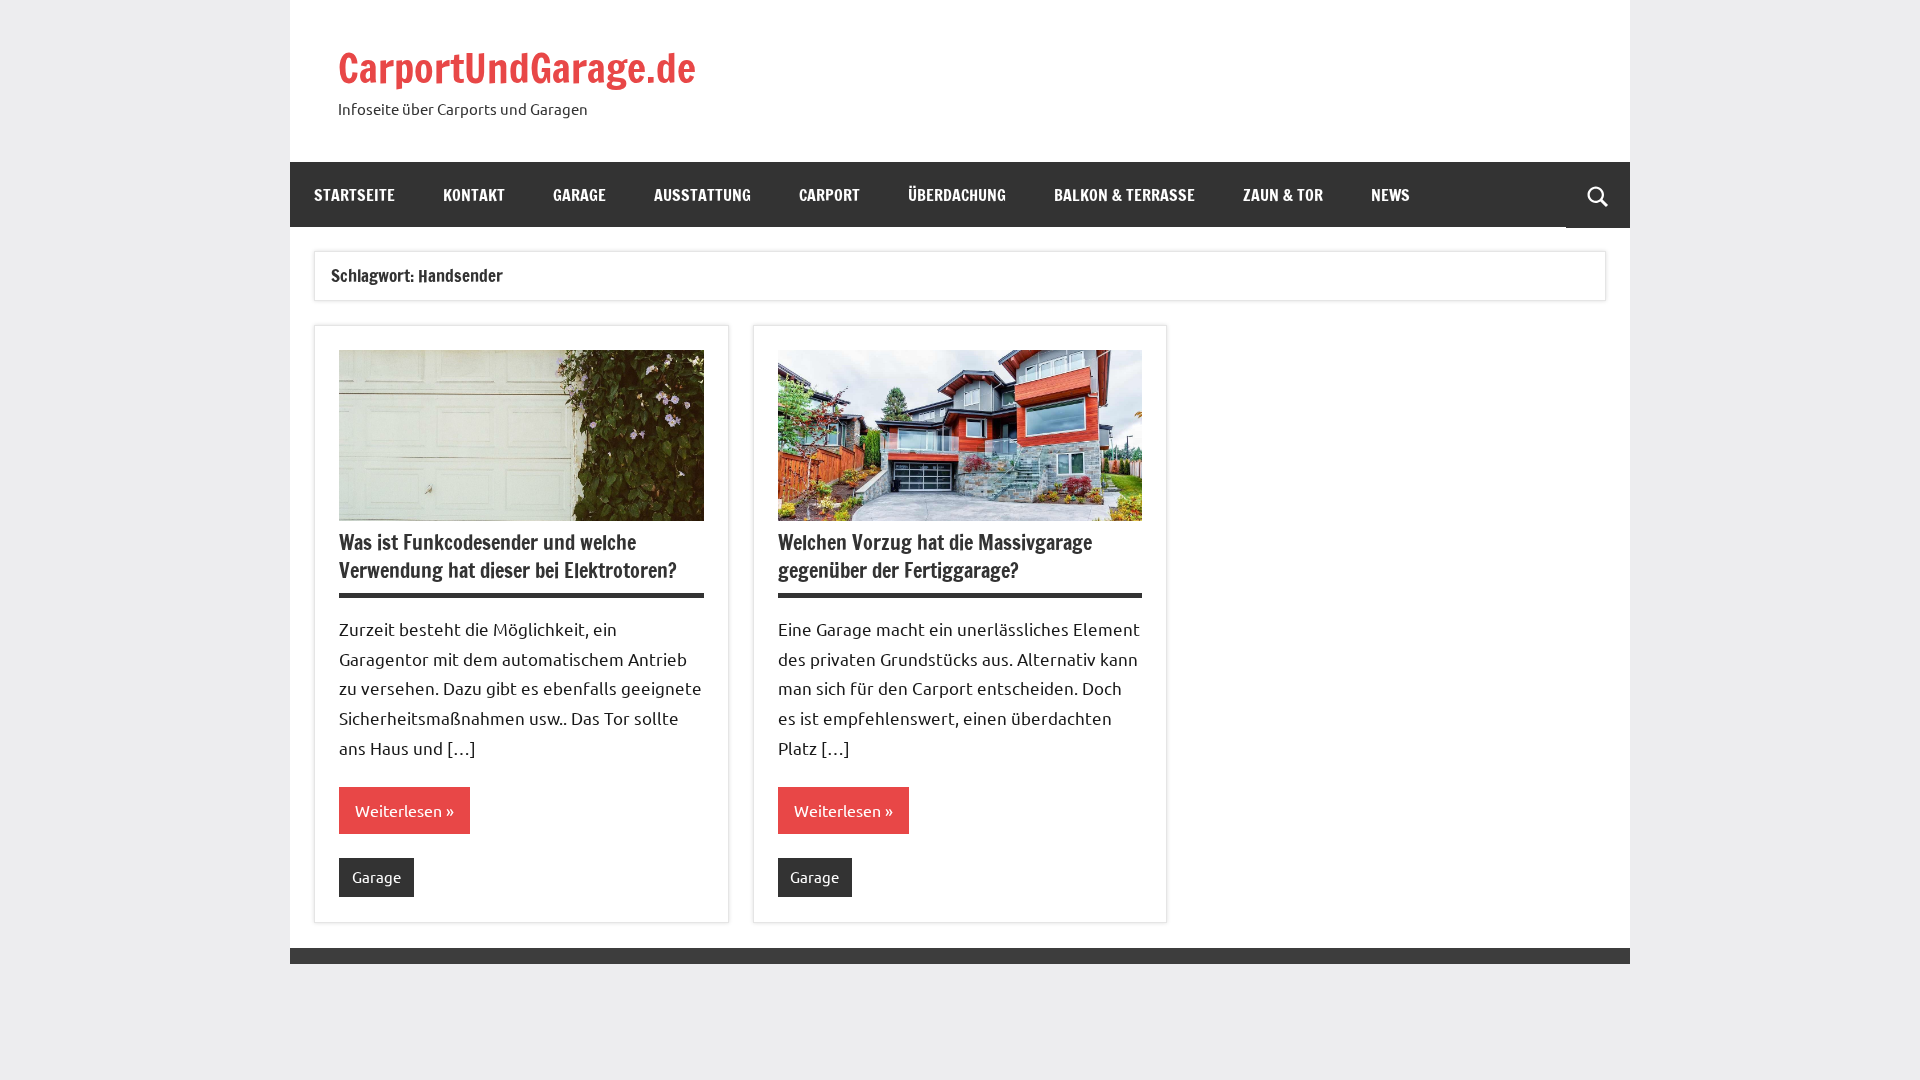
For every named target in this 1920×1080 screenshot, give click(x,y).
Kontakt (474, 195)
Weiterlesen (398, 810)
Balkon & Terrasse (1124, 195)
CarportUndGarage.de (517, 67)
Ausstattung (702, 195)
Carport (829, 195)
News (1390, 195)
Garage (579, 195)
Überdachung (957, 195)
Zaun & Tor (1283, 195)
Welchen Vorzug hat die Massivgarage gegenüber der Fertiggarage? (935, 556)
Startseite (354, 195)
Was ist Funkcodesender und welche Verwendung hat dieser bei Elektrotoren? (508, 556)
